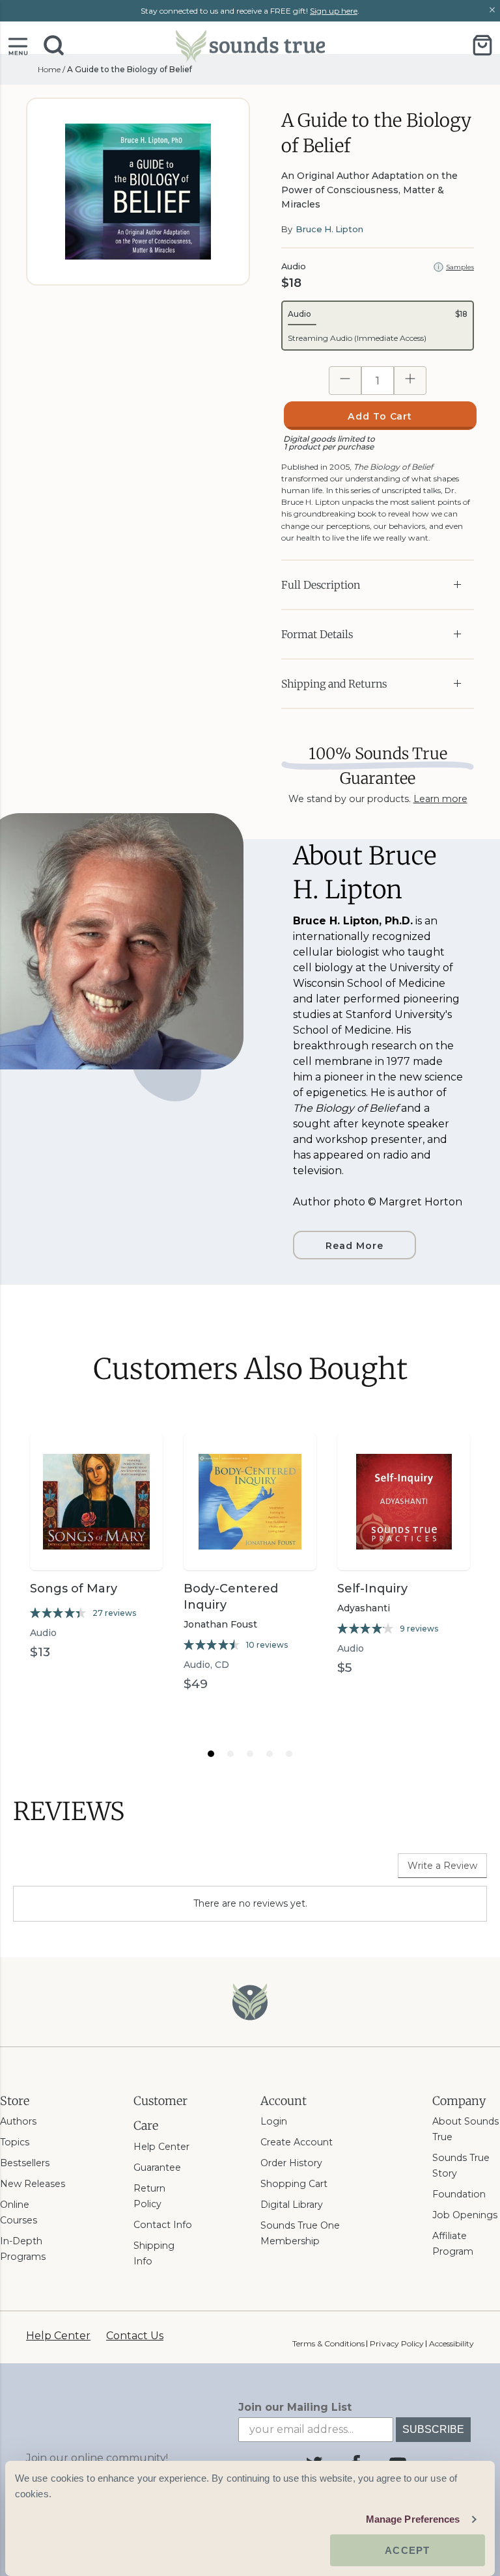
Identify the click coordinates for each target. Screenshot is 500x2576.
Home (49, 69)
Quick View (96, 1547)
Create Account (297, 2142)
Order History (291, 2163)
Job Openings (465, 2215)
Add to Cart (380, 416)
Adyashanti (364, 1608)
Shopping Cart (294, 2184)
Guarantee (157, 2167)
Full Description (321, 585)
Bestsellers (25, 2163)
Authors (18, 2121)
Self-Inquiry (372, 1589)
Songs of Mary (74, 1589)
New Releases (33, 2184)
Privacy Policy (396, 2343)
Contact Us (135, 2336)
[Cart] (482, 45)
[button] (18, 45)
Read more (354, 1246)
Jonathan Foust (220, 1624)
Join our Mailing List (295, 2407)
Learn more (440, 799)
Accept (407, 2550)
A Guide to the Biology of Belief (130, 69)
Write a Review (442, 1866)
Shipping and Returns (334, 684)
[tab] (211, 1754)
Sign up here (334, 11)
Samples (460, 267)
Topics (15, 2142)
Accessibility (451, 2343)
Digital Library (292, 2205)
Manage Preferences (413, 2519)
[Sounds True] (250, 45)
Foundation (459, 2194)
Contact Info (163, 2225)
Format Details (317, 634)
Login (274, 2121)
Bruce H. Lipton (329, 229)
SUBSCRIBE (433, 2429)
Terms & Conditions (328, 2343)
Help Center (161, 2147)
